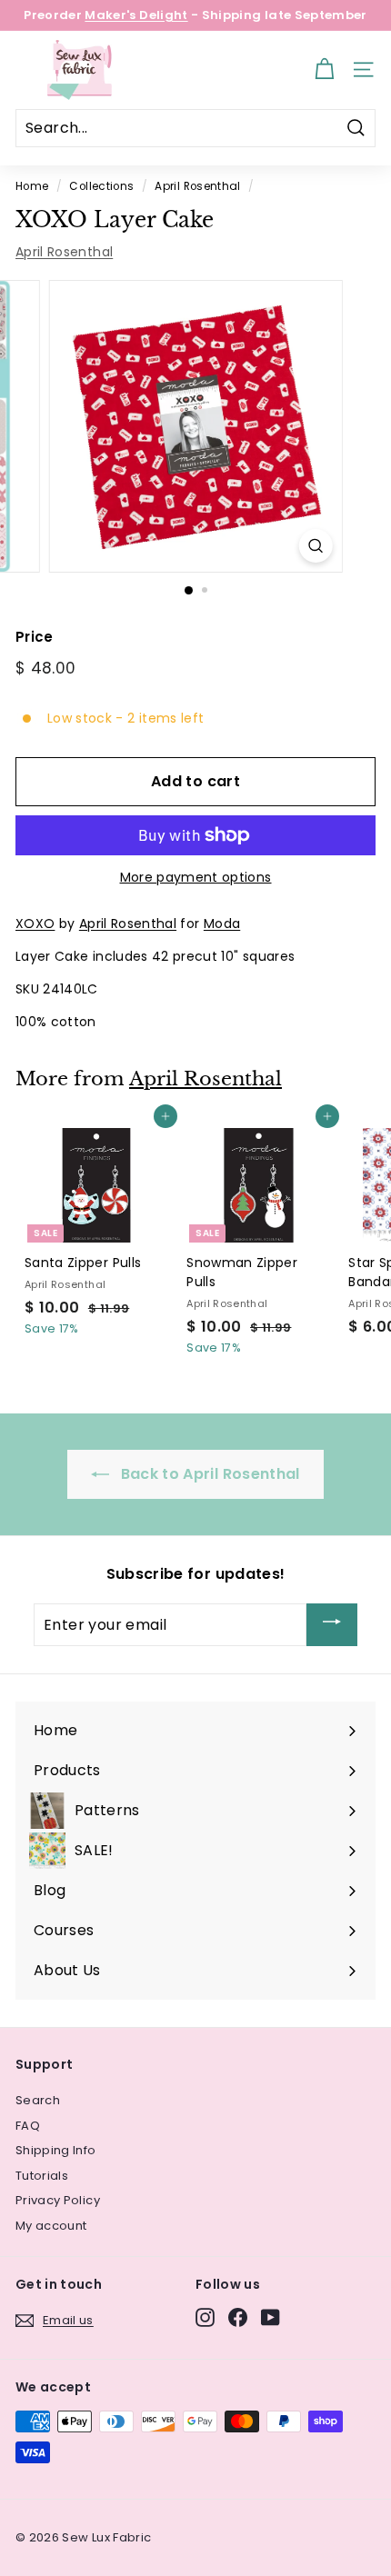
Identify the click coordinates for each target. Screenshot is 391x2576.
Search (38, 2100)
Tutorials (42, 2176)
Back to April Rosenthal (208, 1474)
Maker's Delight (136, 15)
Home (32, 186)
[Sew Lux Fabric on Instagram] (205, 2317)
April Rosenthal (197, 186)
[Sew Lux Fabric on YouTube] (271, 2317)
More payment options (196, 877)
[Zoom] (315, 546)
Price (35, 637)
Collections (101, 186)
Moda (222, 924)
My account (51, 2226)
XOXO (35, 924)
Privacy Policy (58, 2200)
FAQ (28, 2126)
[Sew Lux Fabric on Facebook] (238, 2317)
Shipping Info (56, 2150)
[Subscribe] (332, 1625)
